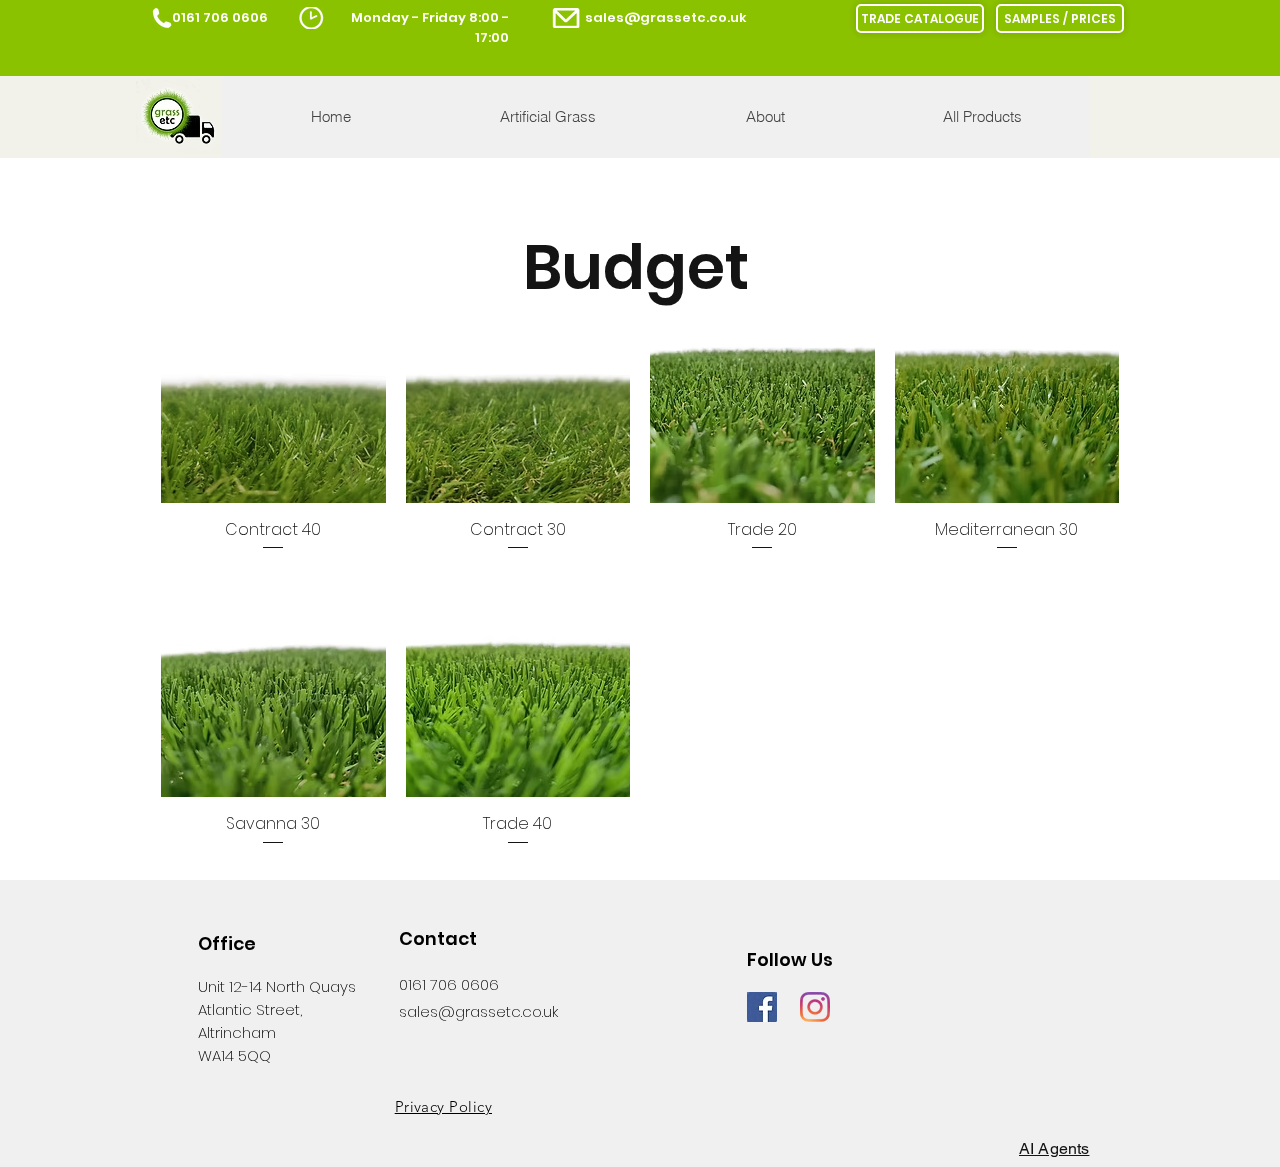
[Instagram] (815, 1007)
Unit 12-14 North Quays (277, 986)
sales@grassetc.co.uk (666, 17)
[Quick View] (273, 390)
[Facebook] (762, 1007)
